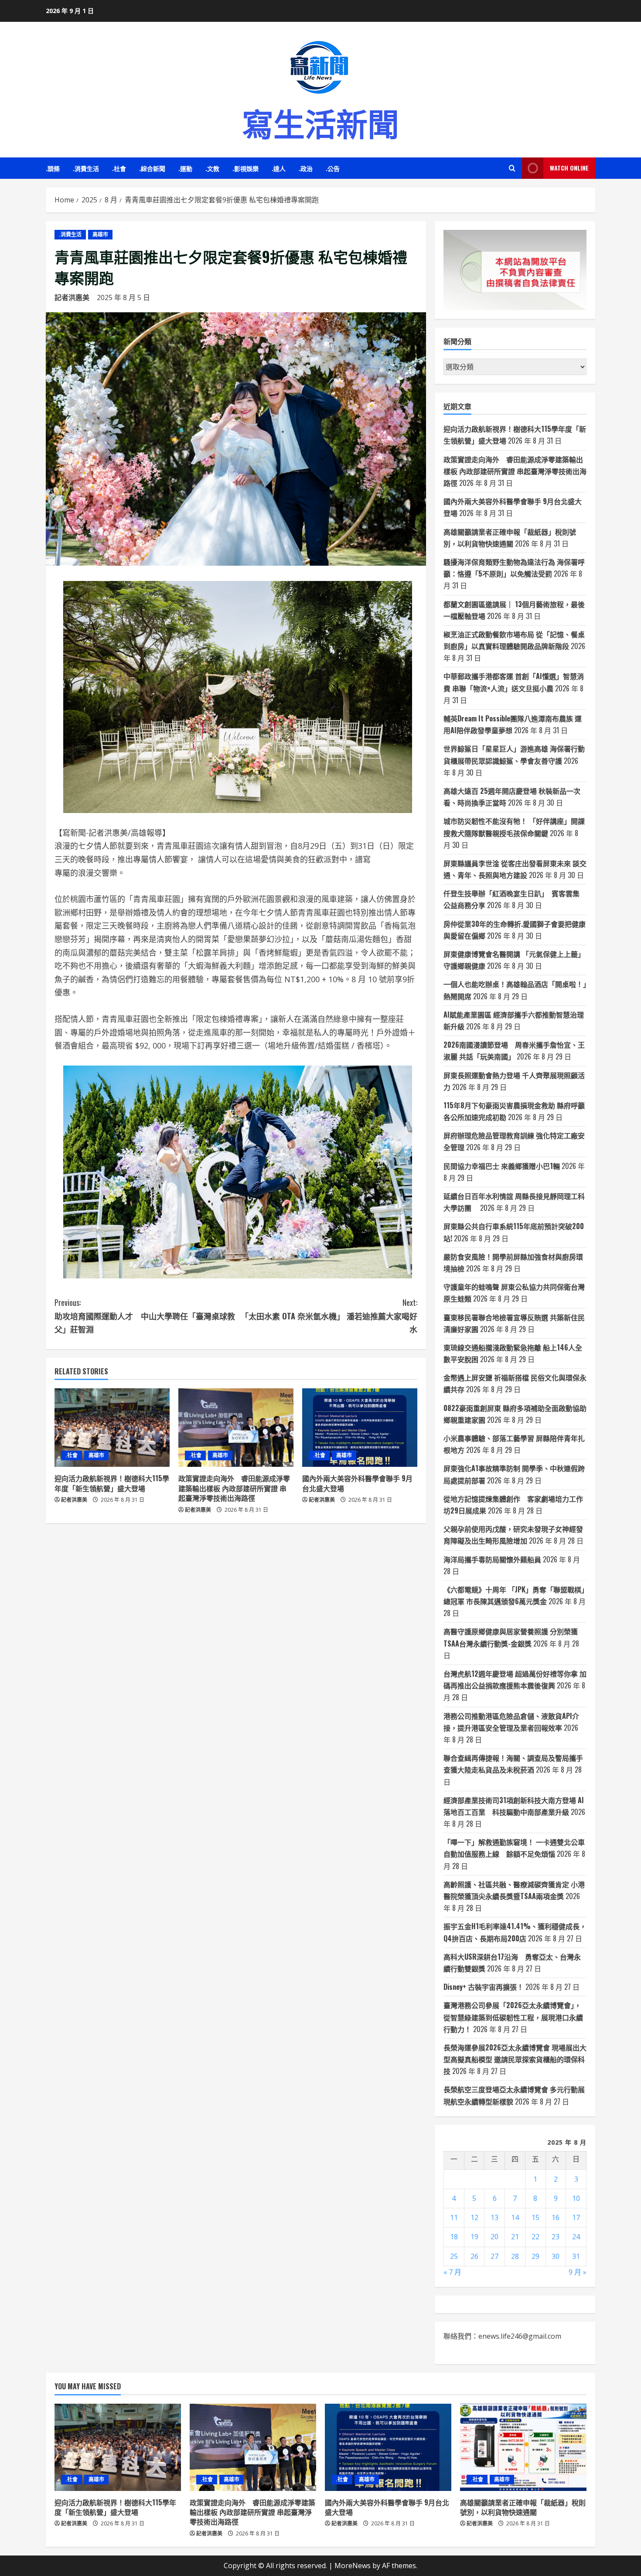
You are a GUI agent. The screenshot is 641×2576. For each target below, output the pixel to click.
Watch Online (569, 168)
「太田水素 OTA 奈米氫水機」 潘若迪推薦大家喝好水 (329, 1316)
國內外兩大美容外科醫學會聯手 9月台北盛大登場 (357, 1483)
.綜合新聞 (152, 168)
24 (576, 2237)
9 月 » (578, 2272)
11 (454, 2217)
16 (556, 2217)
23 (556, 2237)
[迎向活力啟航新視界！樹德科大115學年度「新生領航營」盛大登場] (112, 1428)
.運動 (185, 168)
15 (535, 2217)
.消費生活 (86, 168)
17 (576, 2217)
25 (454, 2256)
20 (494, 2237)
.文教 (212, 168)
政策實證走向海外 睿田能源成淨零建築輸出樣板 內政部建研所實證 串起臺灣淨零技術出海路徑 (234, 1488)
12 (474, 2217)
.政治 (306, 168)
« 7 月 (452, 2272)
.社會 (119, 168)
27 (494, 2256)
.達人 (279, 168)
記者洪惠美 (72, 297)
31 (576, 2256)
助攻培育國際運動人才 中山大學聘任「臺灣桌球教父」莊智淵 (145, 1316)
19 (474, 2237)
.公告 (333, 168)
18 (454, 2237)
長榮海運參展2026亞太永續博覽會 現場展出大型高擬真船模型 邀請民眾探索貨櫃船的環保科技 (515, 2059)
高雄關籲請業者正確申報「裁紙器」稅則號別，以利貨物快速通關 (523, 2507)
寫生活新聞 (320, 122)
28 (515, 2256)
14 (515, 2217)
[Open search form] (512, 168)
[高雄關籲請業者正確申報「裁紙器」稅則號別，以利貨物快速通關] (523, 2447)
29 (535, 2256)
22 (535, 2237)
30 (556, 2256)
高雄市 (100, 234)
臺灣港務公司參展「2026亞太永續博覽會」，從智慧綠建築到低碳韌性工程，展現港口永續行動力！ (513, 2017)
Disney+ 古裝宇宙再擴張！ (484, 1987)
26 (474, 2256)
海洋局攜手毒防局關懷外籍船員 (492, 1559)
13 (494, 2217)
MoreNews (353, 2566)
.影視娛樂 (245, 168)
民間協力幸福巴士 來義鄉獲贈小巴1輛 (502, 1166)
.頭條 (53, 168)
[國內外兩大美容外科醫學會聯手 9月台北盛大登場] (360, 1428)
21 (515, 2237)
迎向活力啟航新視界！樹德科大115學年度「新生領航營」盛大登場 (112, 1483)
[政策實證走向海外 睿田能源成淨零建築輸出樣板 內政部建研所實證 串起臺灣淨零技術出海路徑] (236, 1428)
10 (576, 2198)
